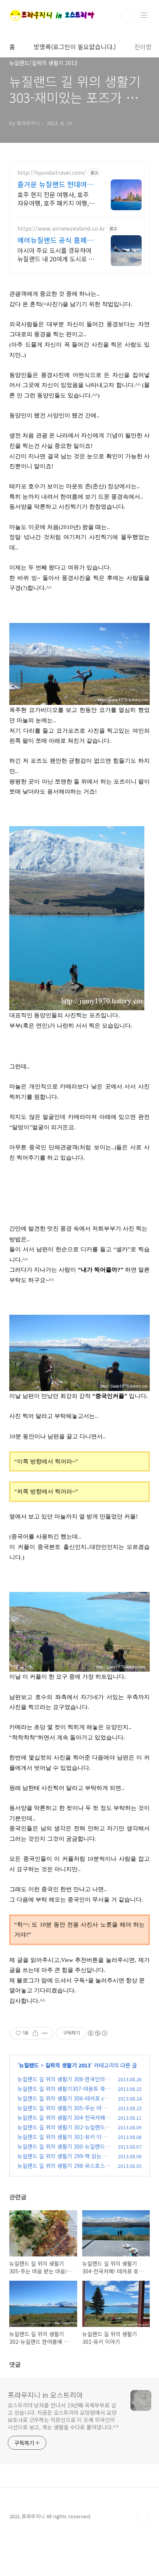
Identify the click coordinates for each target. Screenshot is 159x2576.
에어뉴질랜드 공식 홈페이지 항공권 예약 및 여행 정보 (55, 240)
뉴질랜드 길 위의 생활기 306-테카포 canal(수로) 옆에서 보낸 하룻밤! (64, 2102)
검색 (127, 15)
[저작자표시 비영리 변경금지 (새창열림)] (97, 2033)
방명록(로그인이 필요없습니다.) (75, 47)
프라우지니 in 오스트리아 (45, 2395)
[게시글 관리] (45, 2033)
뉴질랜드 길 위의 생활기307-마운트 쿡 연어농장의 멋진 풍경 (61, 2093)
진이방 (143, 47)
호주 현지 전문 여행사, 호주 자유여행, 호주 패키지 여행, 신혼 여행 (53, 198)
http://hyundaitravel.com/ (52, 173)
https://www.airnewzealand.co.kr (61, 228)
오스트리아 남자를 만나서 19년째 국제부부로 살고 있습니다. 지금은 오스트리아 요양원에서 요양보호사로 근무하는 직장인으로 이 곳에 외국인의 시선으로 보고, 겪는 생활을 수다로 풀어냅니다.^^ (63, 2416)
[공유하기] (35, 2033)
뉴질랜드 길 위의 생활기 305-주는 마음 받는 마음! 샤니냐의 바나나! (62, 2112)
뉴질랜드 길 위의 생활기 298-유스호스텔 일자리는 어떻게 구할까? (64, 2170)
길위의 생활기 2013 (68, 2065)
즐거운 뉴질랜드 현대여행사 (55, 184)
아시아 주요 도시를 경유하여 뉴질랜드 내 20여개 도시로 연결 (56, 254)
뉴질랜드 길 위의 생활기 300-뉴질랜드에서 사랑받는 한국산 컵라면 (64, 2150)
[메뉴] (144, 15)
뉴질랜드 (29, 2065)
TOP (144, 2517)
